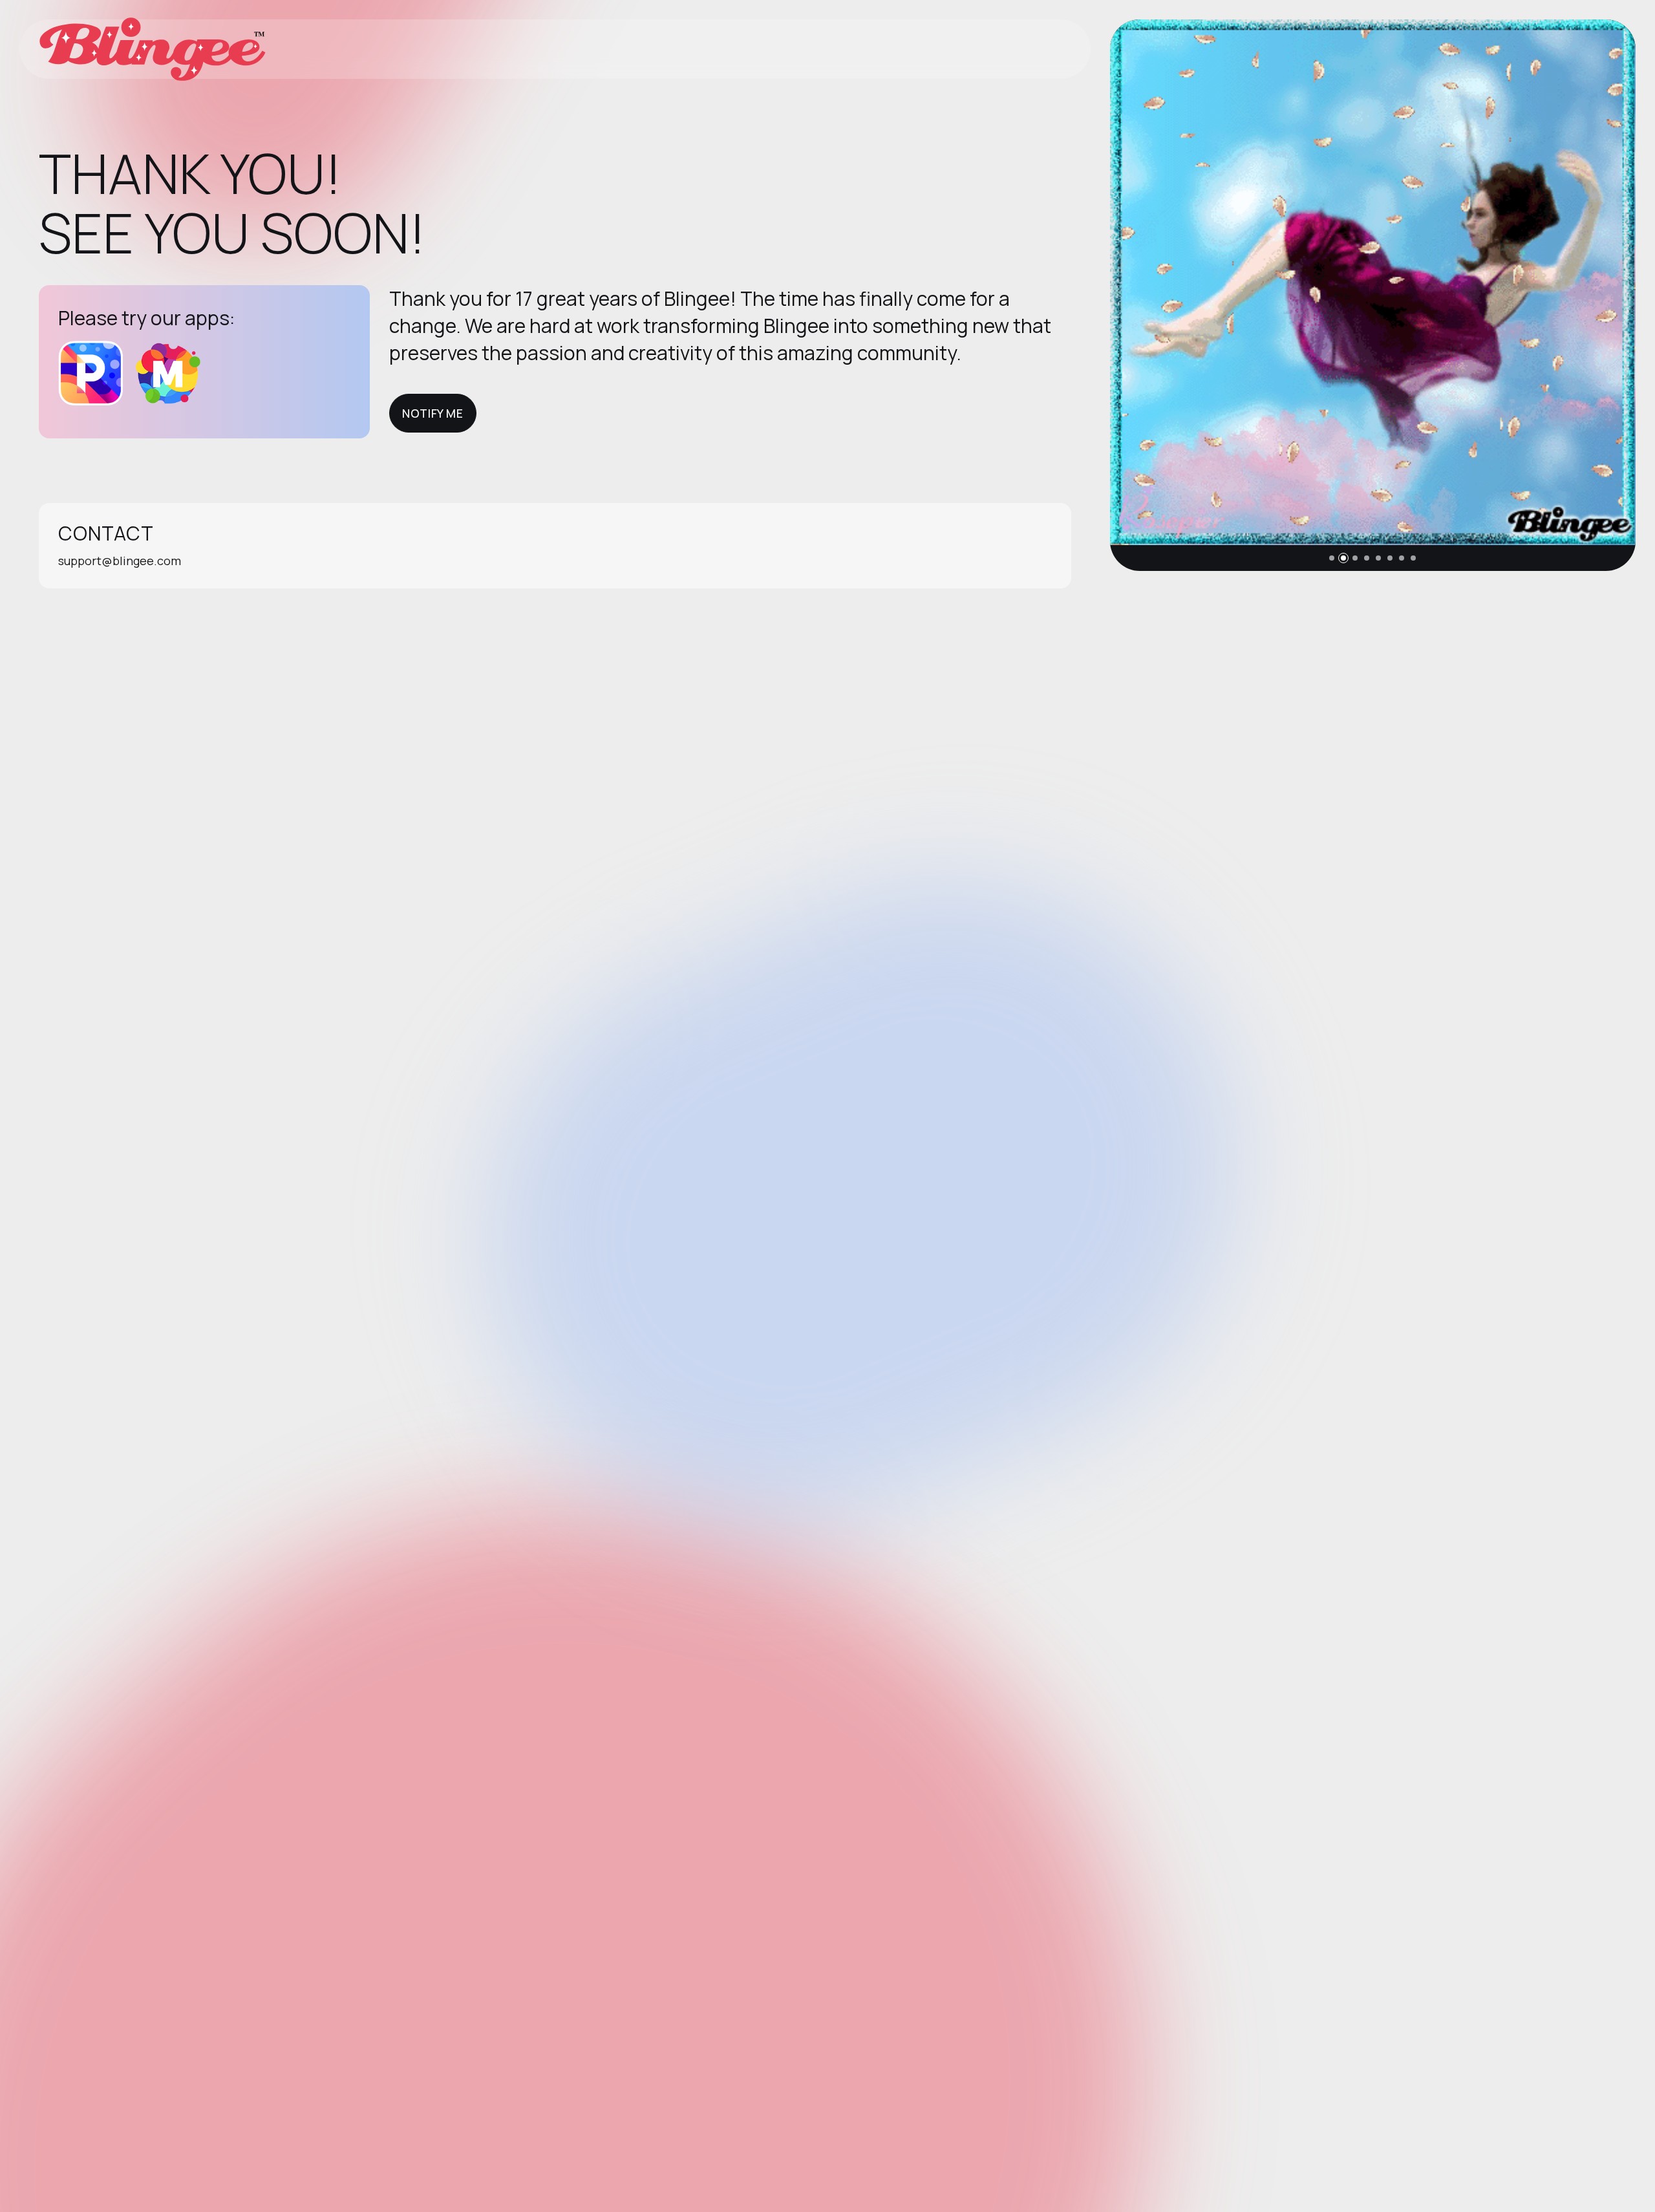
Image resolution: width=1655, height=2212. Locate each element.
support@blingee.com (120, 561)
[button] (1332, 558)
